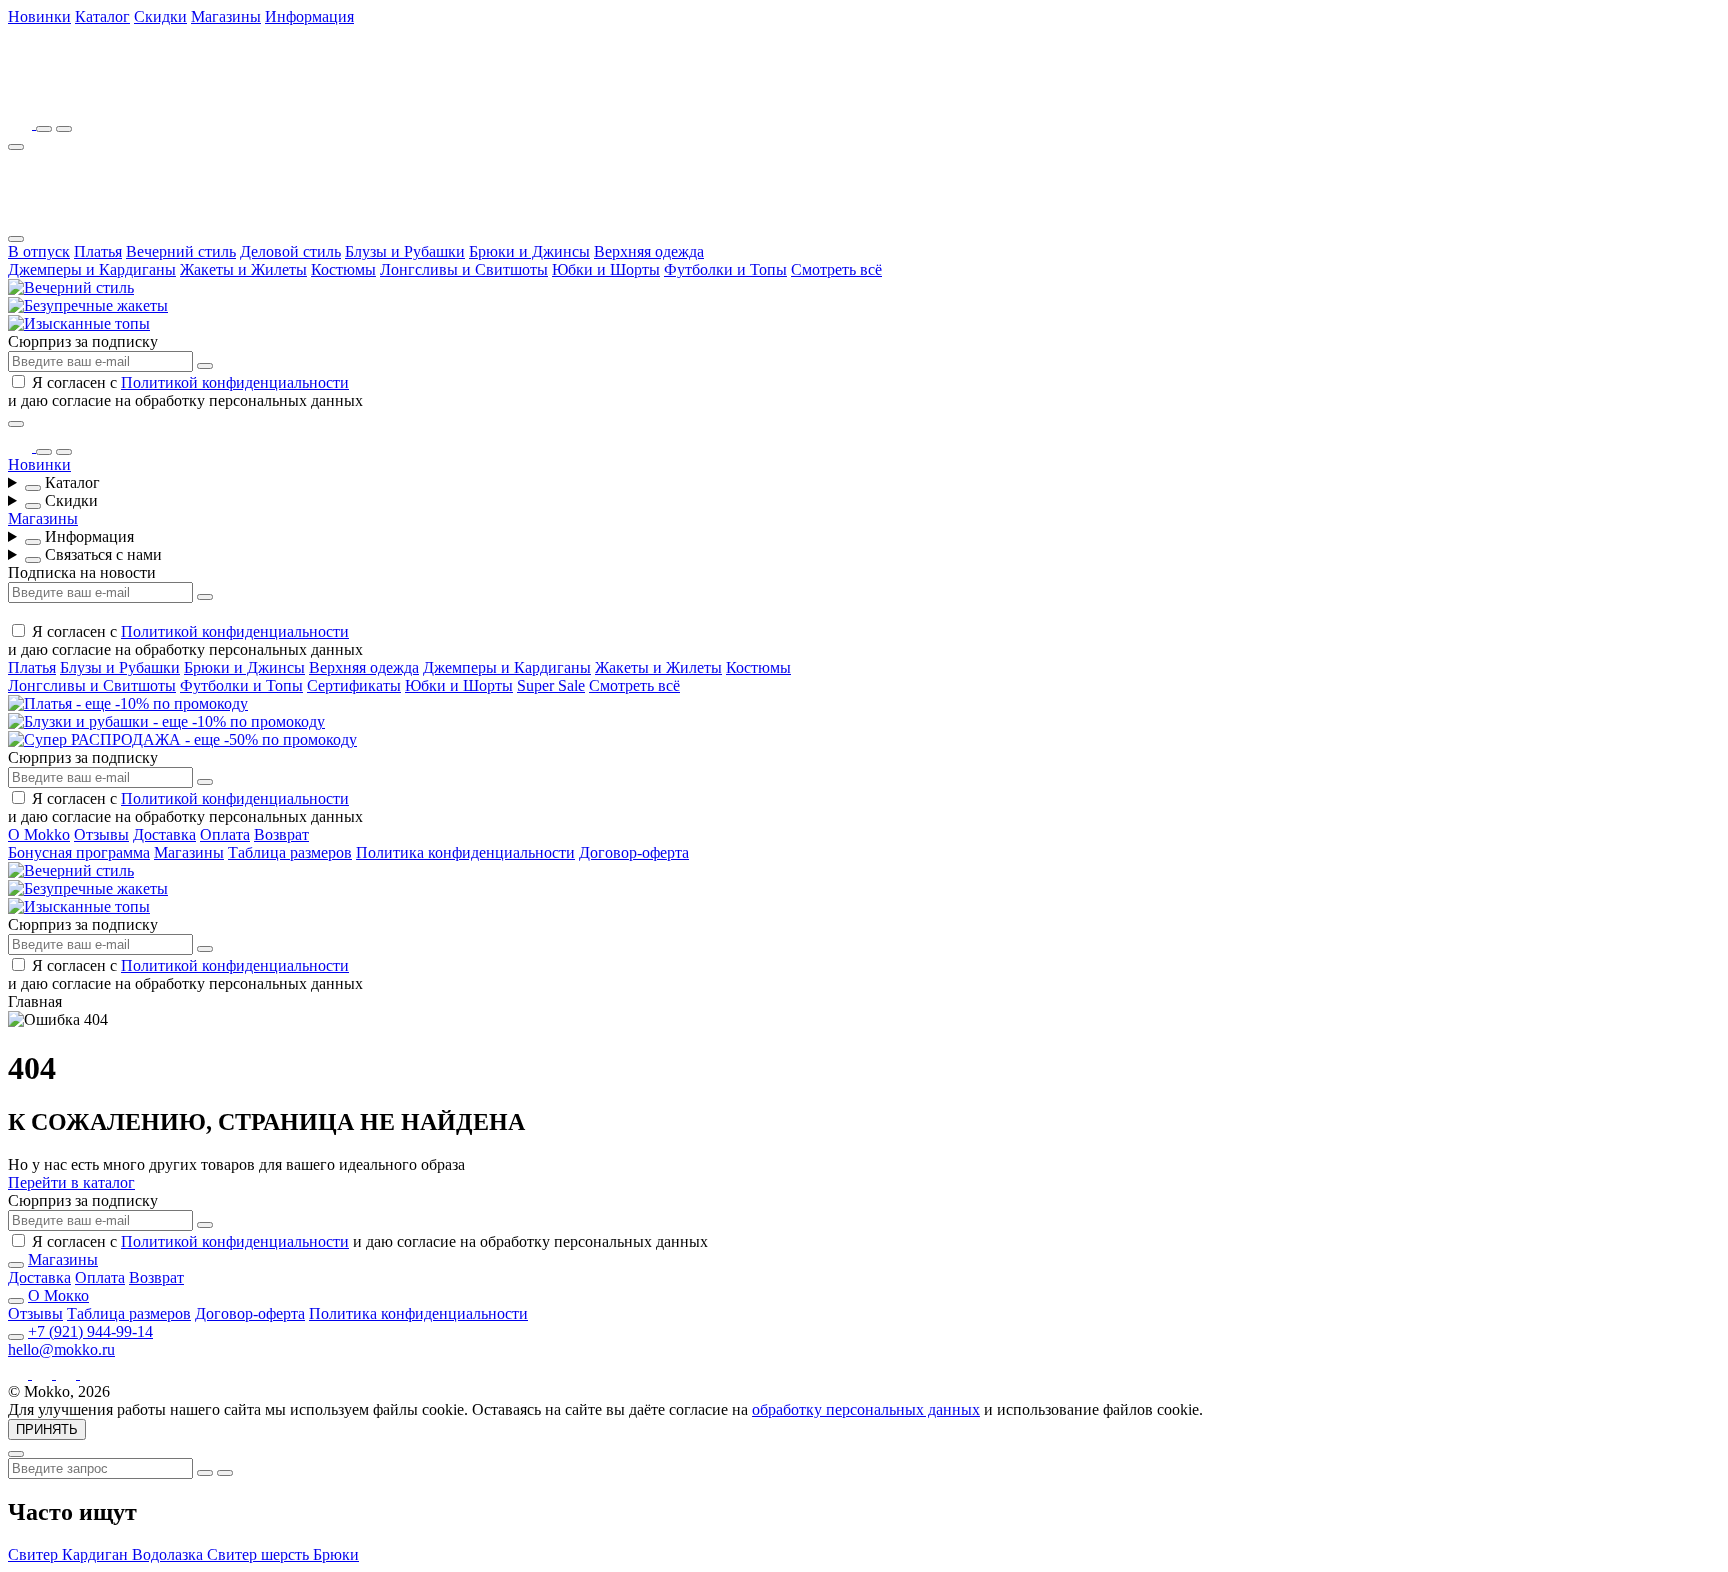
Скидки (160, 16)
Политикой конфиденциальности (235, 382)
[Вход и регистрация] (64, 129)
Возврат (281, 834)
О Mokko (39, 834)
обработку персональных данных (866, 1409)
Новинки (39, 16)
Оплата (225, 834)
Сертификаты (354, 685)
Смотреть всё (836, 269)
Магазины (226, 16)
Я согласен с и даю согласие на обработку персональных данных (185, 391)
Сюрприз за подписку (83, 341)
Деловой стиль (290, 251)
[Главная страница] (118, 95)
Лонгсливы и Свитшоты (464, 269)
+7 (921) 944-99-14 (90, 1331)
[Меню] (16, 147)
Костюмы (343, 269)
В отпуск (39, 251)
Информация (309, 16)
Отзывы (101, 834)
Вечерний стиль (181, 251)
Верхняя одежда (649, 251)
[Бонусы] (22, 123)
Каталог (102, 16)
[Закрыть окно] (16, 424)
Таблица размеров (290, 852)
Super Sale (551, 685)
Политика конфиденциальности (465, 852)
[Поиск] (44, 129)
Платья (98, 251)
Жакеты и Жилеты (243, 269)
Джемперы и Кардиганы (92, 269)
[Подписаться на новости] (205, 366)
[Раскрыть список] (33, 488)
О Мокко (58, 1295)
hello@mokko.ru (61, 1349)
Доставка (164, 834)
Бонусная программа (79, 852)
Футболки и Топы (725, 269)
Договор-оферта (634, 852)
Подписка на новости (82, 572)
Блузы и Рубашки (405, 251)
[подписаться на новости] (205, 1225)
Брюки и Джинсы (529, 251)
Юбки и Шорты (606, 269)
